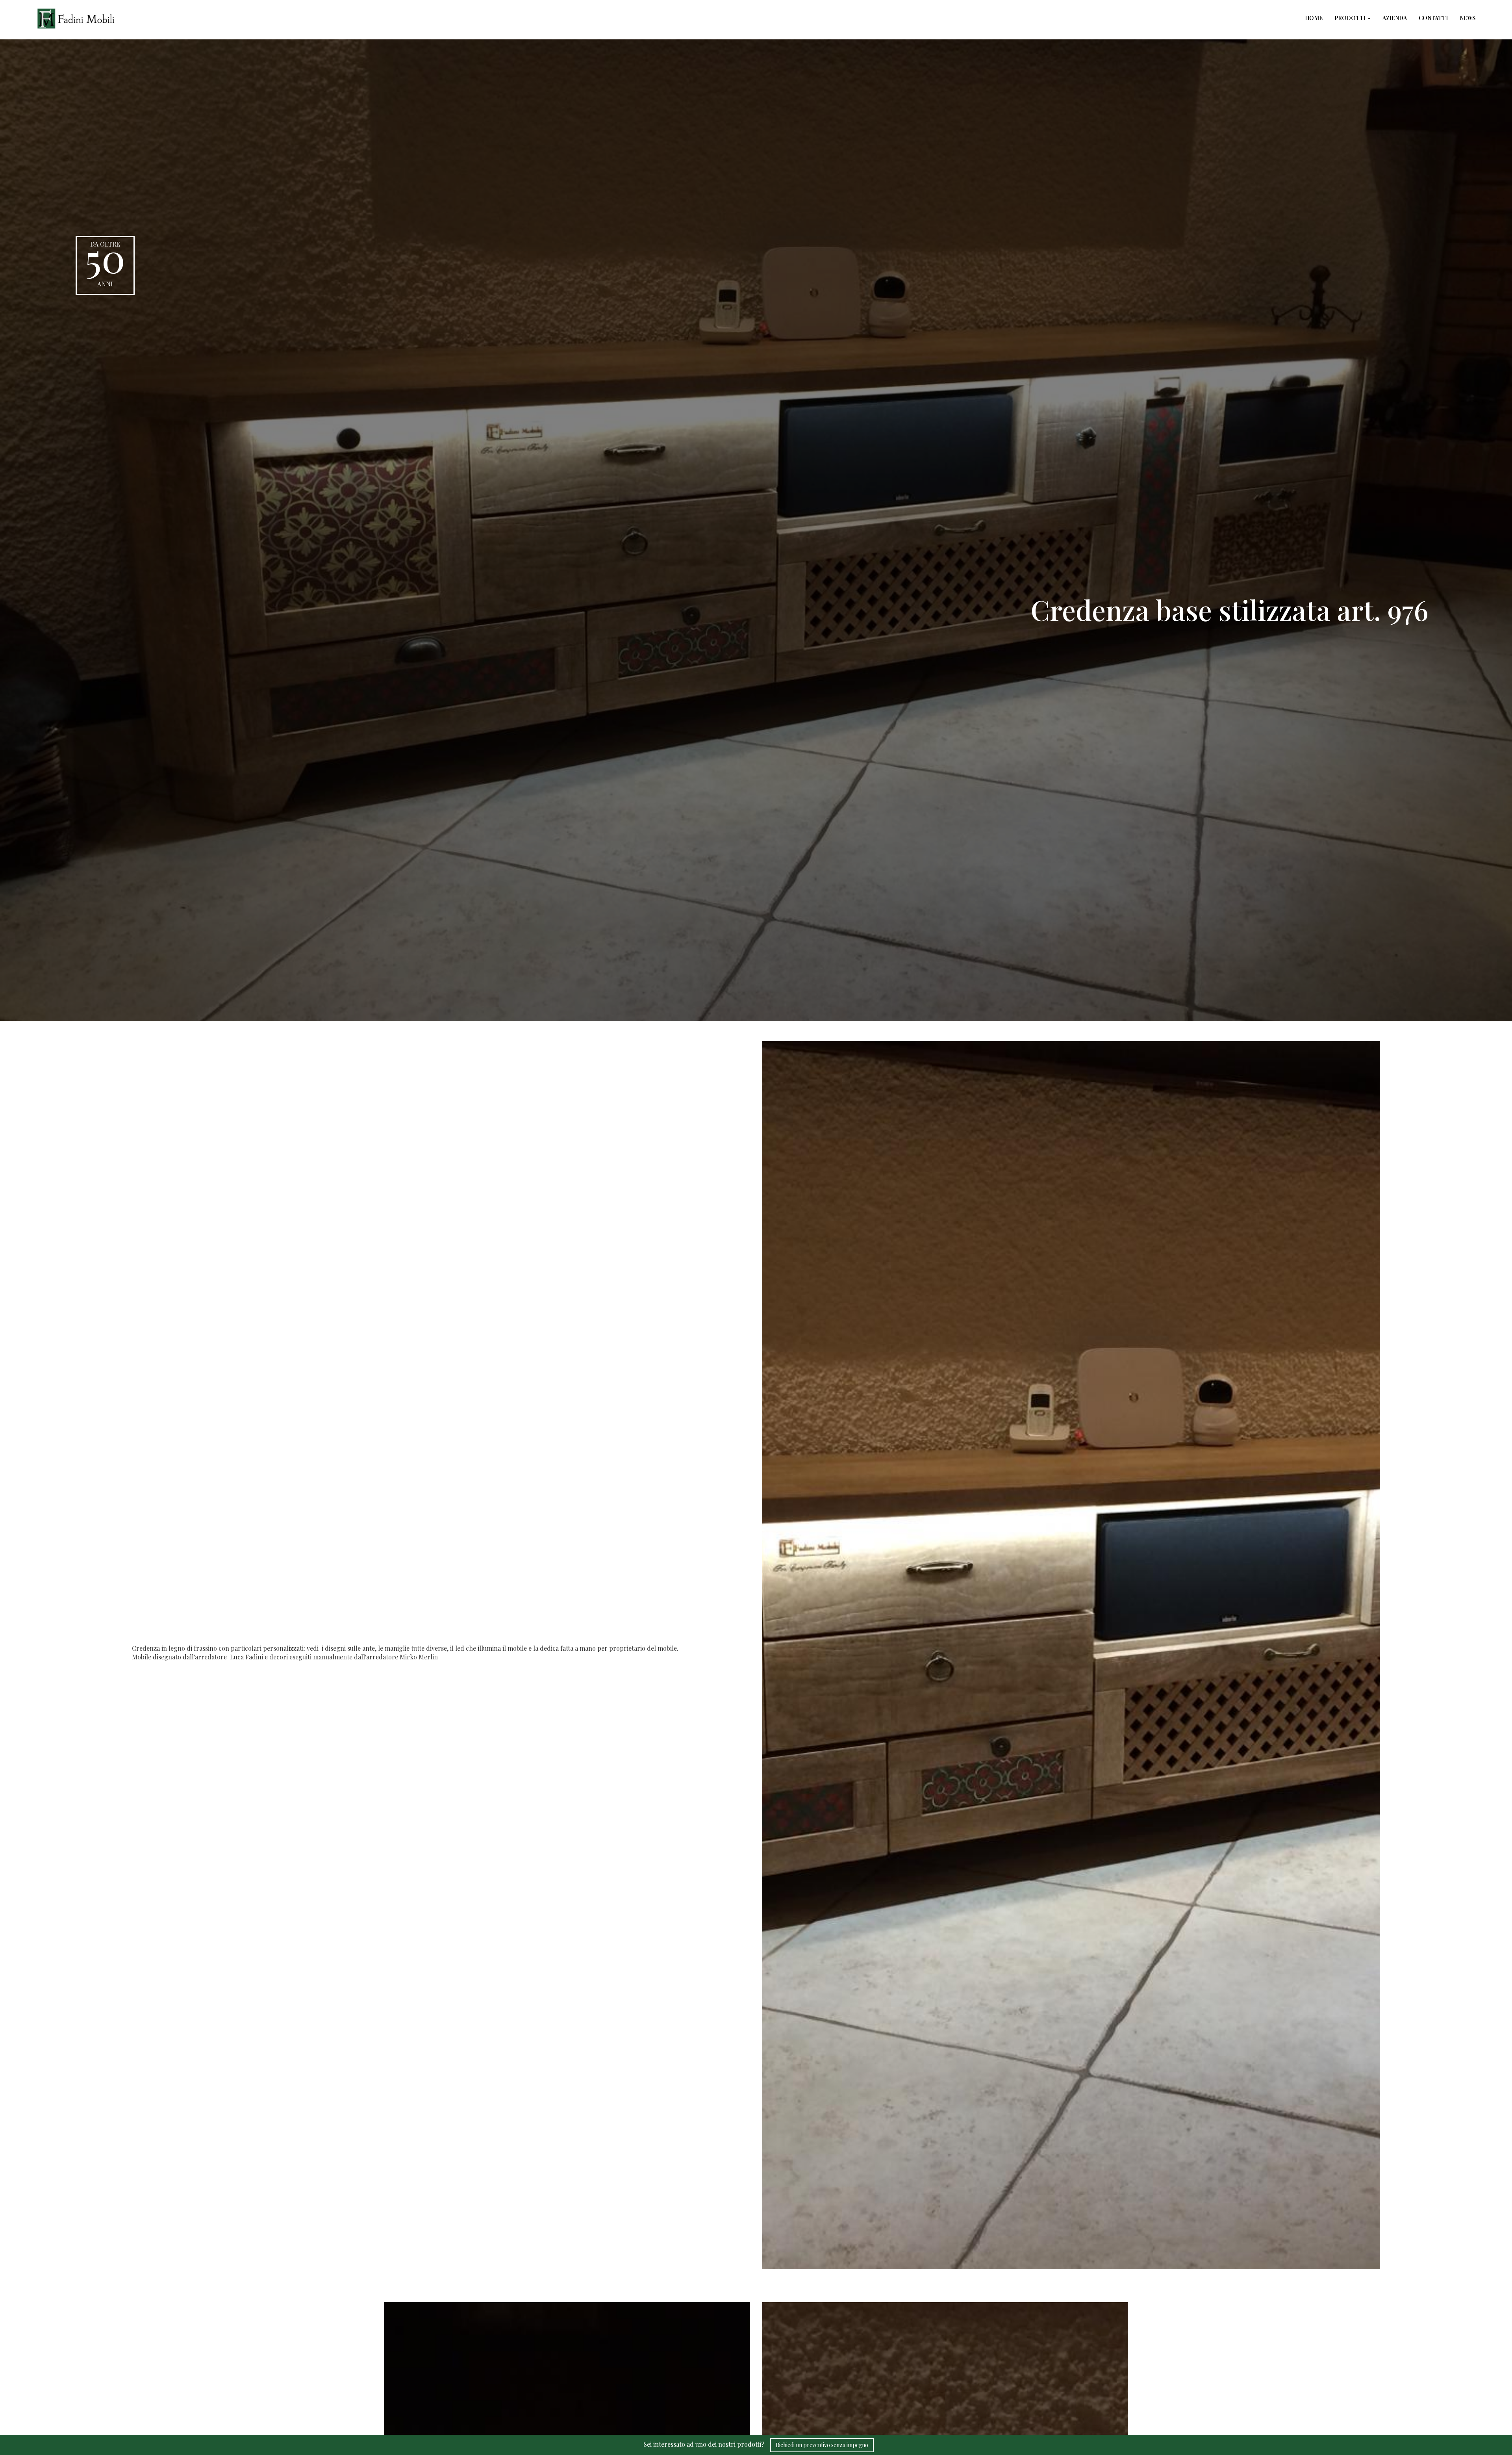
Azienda (1395, 18)
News (1468, 18)
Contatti (1433, 18)
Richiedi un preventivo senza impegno (822, 2445)
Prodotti (1351, 18)
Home (1314, 18)
